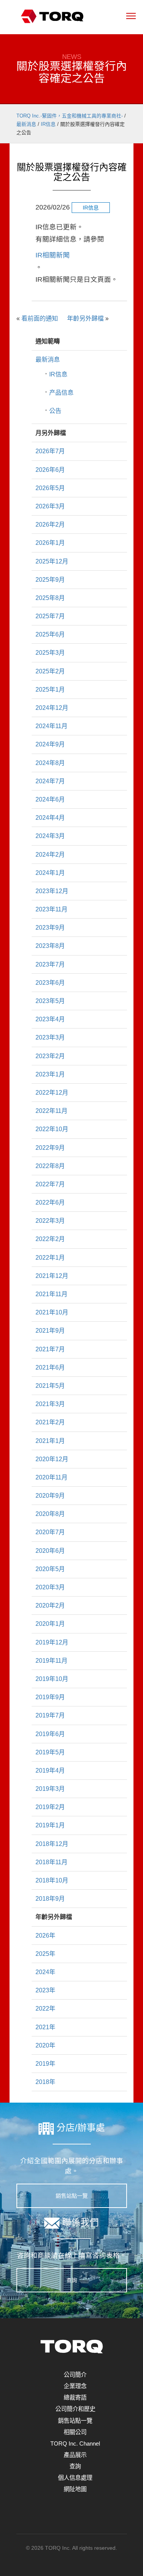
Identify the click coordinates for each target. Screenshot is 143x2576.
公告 (55, 411)
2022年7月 (50, 1184)
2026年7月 (50, 451)
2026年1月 (50, 543)
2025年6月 (50, 634)
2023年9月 (50, 928)
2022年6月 (50, 1202)
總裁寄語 (75, 2397)
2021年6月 (50, 1367)
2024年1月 (50, 873)
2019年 (45, 2064)
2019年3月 (50, 1789)
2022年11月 (51, 1111)
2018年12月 (52, 1844)
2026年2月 (50, 525)
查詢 (72, 2280)
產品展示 (75, 2455)
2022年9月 (50, 1148)
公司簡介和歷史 (75, 2409)
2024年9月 (50, 744)
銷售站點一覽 (72, 2196)
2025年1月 (50, 690)
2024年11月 (51, 726)
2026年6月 (50, 470)
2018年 (45, 2082)
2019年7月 (50, 1715)
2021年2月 (50, 1422)
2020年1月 (50, 1624)
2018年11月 (51, 1862)
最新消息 (48, 359)
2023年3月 (50, 1037)
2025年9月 (50, 580)
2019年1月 (50, 1825)
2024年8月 (50, 763)
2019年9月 (50, 1697)
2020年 (45, 2045)
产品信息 (61, 393)
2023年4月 (50, 1019)
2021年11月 (51, 1294)
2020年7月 (50, 1532)
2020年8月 (50, 1514)
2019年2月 (50, 1807)
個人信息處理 (75, 2478)
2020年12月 (52, 1459)
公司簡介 (75, 2375)
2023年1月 (50, 1074)
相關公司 (75, 2432)
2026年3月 (50, 506)
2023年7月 (50, 964)
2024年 (45, 1972)
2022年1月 (50, 1258)
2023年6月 (50, 983)
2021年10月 (52, 1312)
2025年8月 (50, 598)
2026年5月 (50, 488)
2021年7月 (50, 1349)
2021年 (45, 2027)
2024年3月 (50, 836)
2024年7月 (50, 781)
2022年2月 (50, 1239)
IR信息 (58, 374)
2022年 (45, 2009)
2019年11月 (51, 1661)
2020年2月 (50, 1605)
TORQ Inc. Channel (75, 2443)
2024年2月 (50, 855)
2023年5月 (50, 1001)
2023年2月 (50, 1056)
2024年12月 (52, 708)
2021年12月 (52, 1276)
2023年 (45, 1990)
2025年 (45, 1954)
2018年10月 (52, 1880)
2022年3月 (50, 1221)
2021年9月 (50, 1331)
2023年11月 (51, 909)
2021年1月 (50, 1441)
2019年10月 (52, 1679)
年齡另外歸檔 (85, 318)
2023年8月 (50, 946)
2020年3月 (50, 1587)
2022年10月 (52, 1129)
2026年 (45, 1936)
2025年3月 (50, 653)
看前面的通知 (40, 318)
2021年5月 (50, 1386)
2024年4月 (50, 818)
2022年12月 (52, 1093)
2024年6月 (50, 799)
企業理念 (75, 2386)
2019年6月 (50, 1734)
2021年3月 (50, 1404)
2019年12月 (52, 1642)
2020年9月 (50, 1496)
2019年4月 (50, 1771)
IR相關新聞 (53, 255)
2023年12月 (52, 891)
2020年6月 (50, 1551)
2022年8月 (50, 1166)
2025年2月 (50, 671)
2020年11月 (51, 1477)
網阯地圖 (75, 2489)
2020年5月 (50, 1569)
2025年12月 (52, 561)
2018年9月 (50, 1899)
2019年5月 (50, 1752)
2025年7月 (50, 616)
